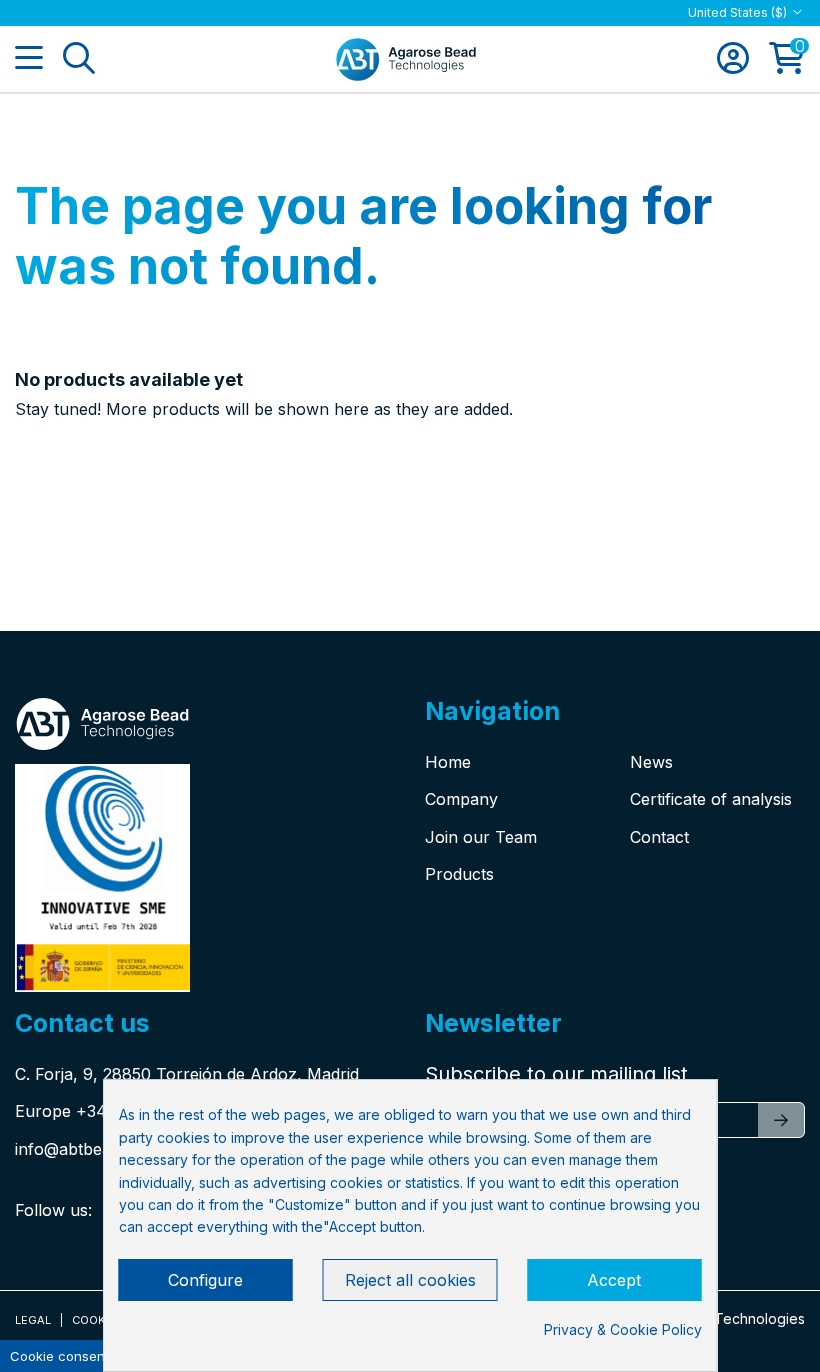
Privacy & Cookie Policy (623, 1329)
